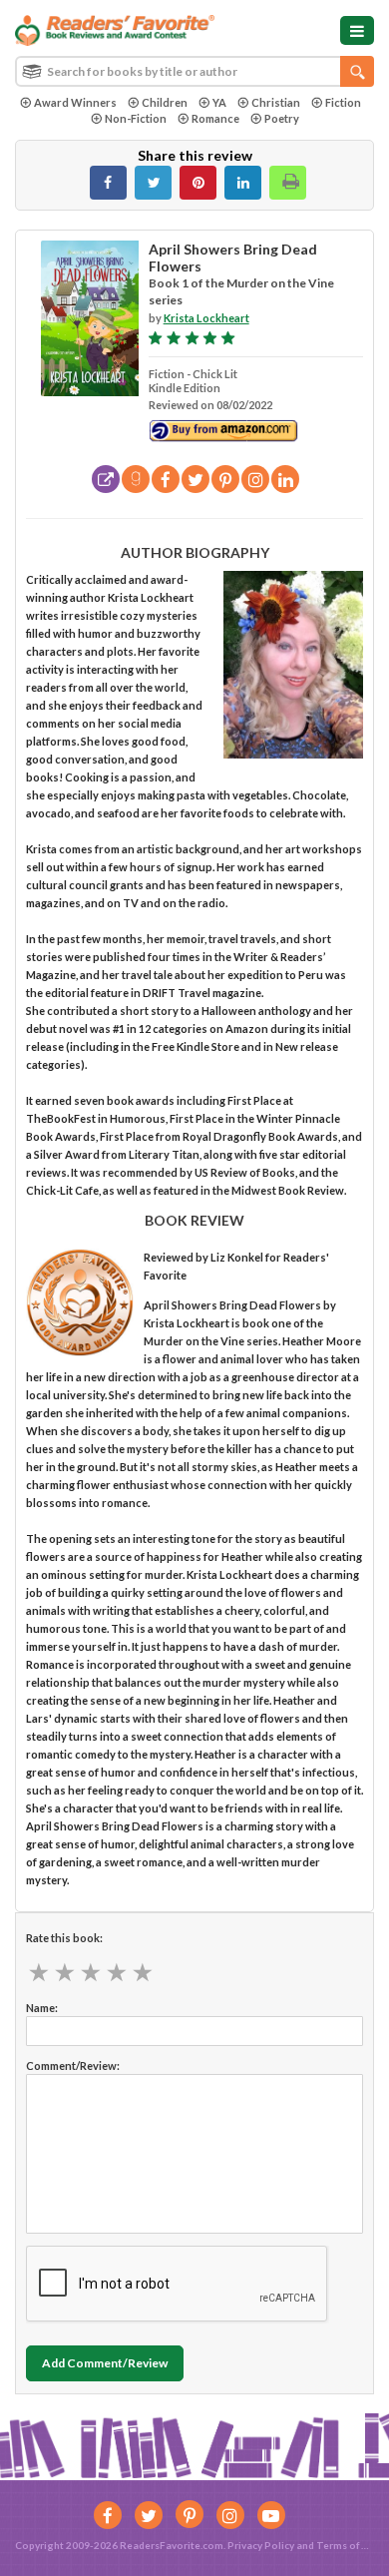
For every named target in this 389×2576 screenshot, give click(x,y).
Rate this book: (64, 1938)
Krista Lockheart (206, 318)
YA (219, 102)
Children (165, 102)
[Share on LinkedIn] (243, 183)
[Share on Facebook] (108, 183)
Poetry (282, 118)
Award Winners (75, 102)
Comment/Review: (73, 2065)
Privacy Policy (261, 2545)
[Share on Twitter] (153, 183)
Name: (42, 2008)
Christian (276, 102)
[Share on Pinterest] (198, 183)
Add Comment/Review (105, 2363)
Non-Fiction (136, 118)
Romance (215, 118)
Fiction (343, 102)
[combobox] (194, 71)
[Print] (288, 183)
